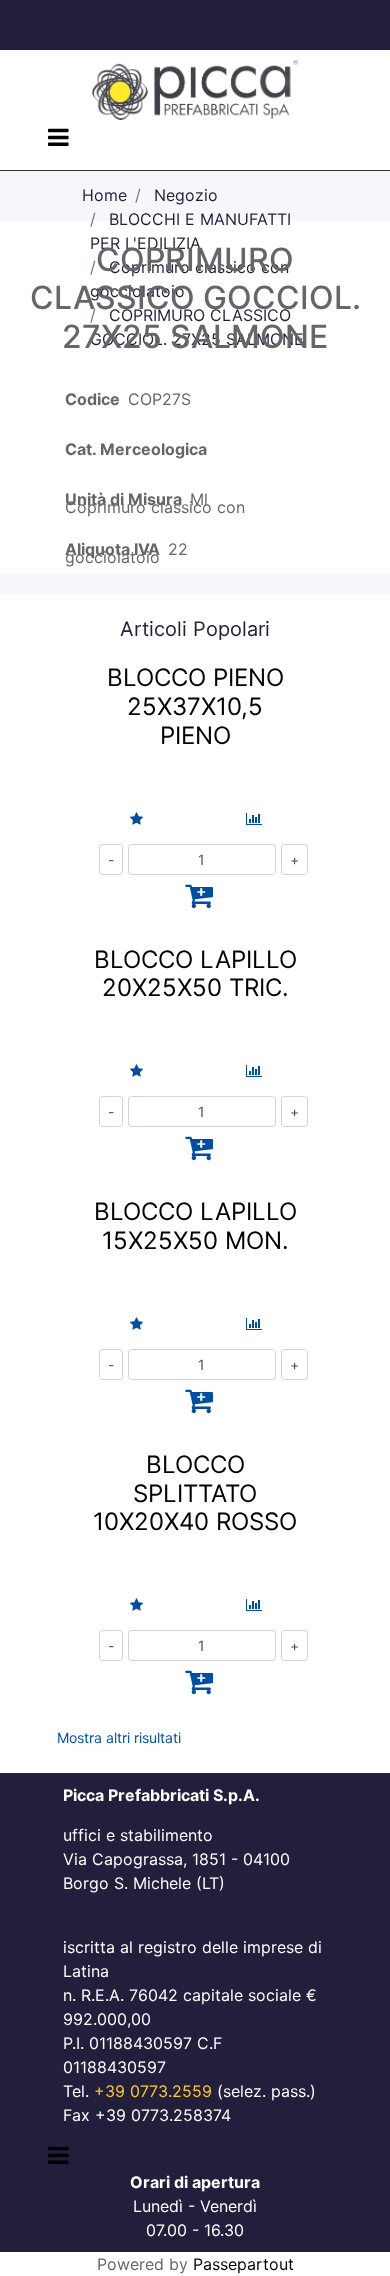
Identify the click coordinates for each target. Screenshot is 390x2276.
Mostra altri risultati (119, 1737)
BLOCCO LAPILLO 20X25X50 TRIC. (195, 974)
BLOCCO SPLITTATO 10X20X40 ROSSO (195, 1493)
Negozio (186, 195)
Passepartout (243, 2264)
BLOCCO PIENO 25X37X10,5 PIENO (195, 706)
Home (104, 195)
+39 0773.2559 (153, 2091)
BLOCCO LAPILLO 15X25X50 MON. (195, 1226)
